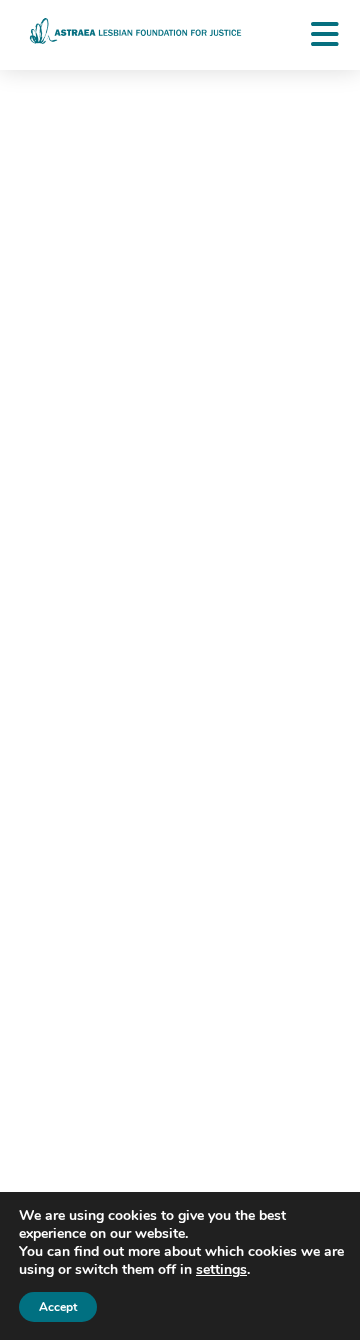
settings (221, 1270)
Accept (58, 1307)
